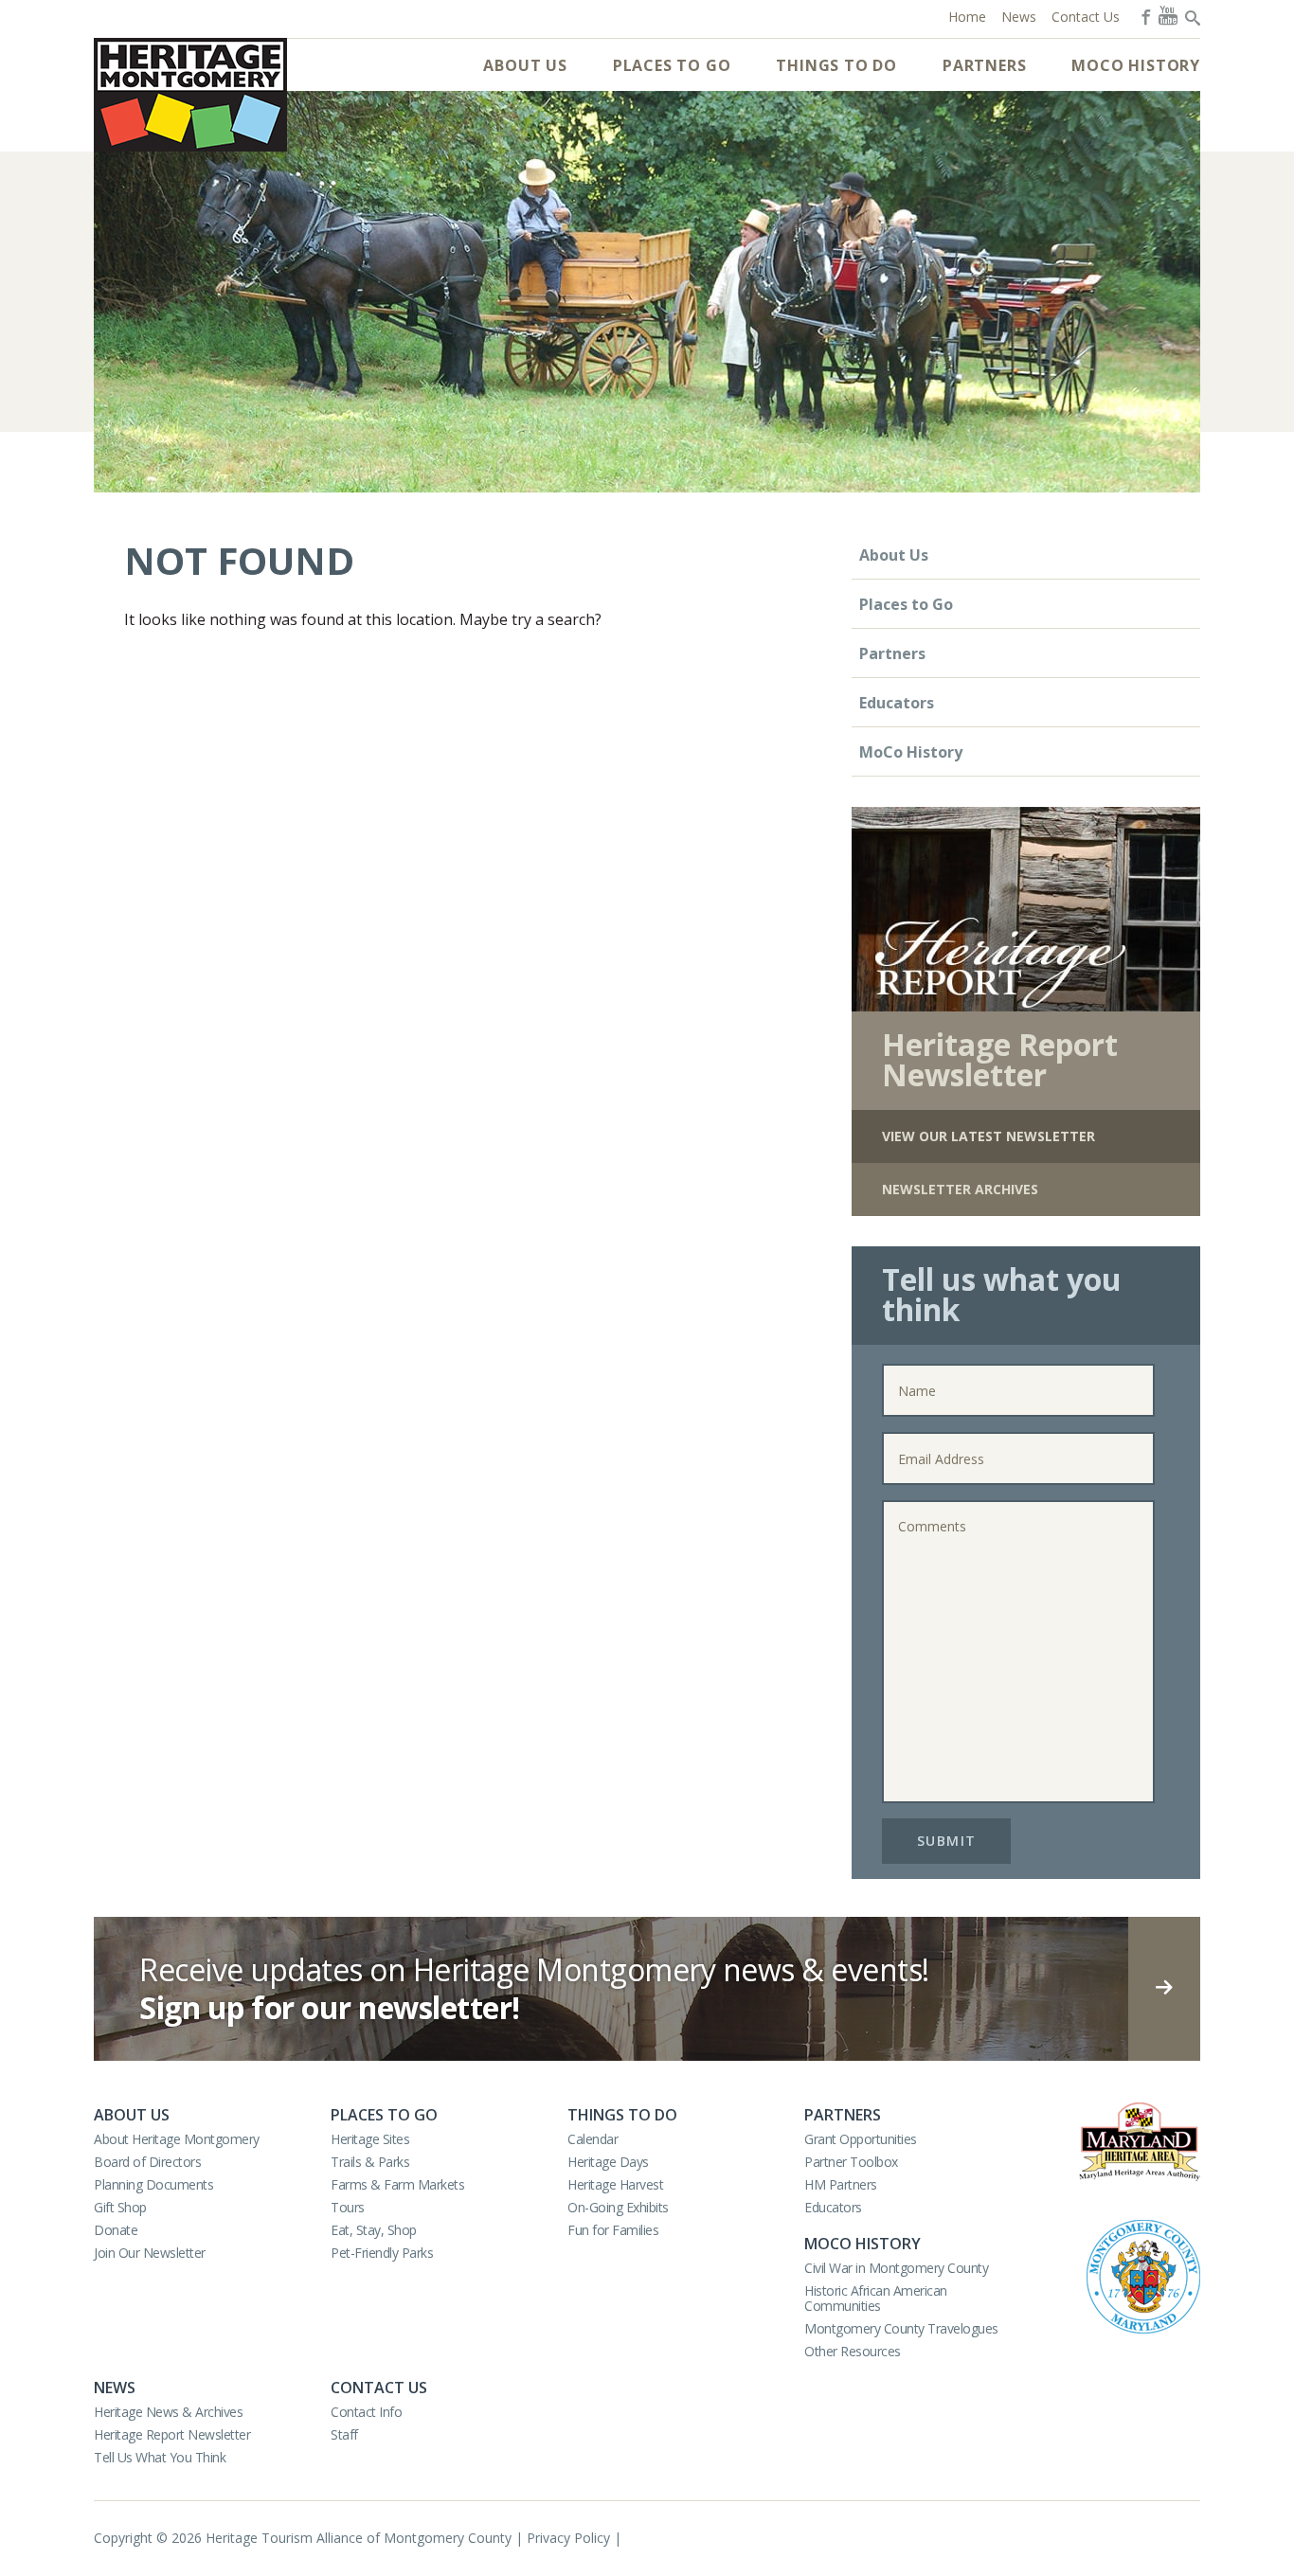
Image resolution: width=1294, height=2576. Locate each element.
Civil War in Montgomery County (896, 2268)
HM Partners (841, 2184)
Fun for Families (613, 2230)
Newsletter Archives (960, 1189)
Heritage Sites (370, 2139)
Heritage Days (608, 2162)
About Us (525, 65)
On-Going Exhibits (618, 2207)
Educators (897, 703)
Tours (348, 2207)
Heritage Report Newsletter (172, 2434)
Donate (116, 2230)
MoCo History (1136, 65)
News (115, 2388)
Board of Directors (147, 2162)
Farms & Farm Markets (397, 2184)
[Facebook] (1144, 15)
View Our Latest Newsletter (988, 1136)
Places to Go (672, 65)
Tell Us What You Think (160, 2457)
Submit (947, 1841)
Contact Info (366, 2412)
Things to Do (836, 65)
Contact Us (379, 2388)
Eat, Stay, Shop (374, 2230)
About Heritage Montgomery (177, 2139)
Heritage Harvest (615, 2184)
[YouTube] (1168, 15)
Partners (984, 65)
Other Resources (853, 2351)
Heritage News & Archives (168, 2412)
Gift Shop (120, 2207)
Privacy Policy (568, 2538)
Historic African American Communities (876, 2298)
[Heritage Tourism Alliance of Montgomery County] (190, 95)
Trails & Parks (370, 2162)
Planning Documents (153, 2184)
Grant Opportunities (861, 2139)
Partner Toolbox (851, 2162)
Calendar (593, 2139)
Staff (344, 2434)
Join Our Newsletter (150, 2253)
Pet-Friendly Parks (382, 2253)
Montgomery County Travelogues (901, 2328)
